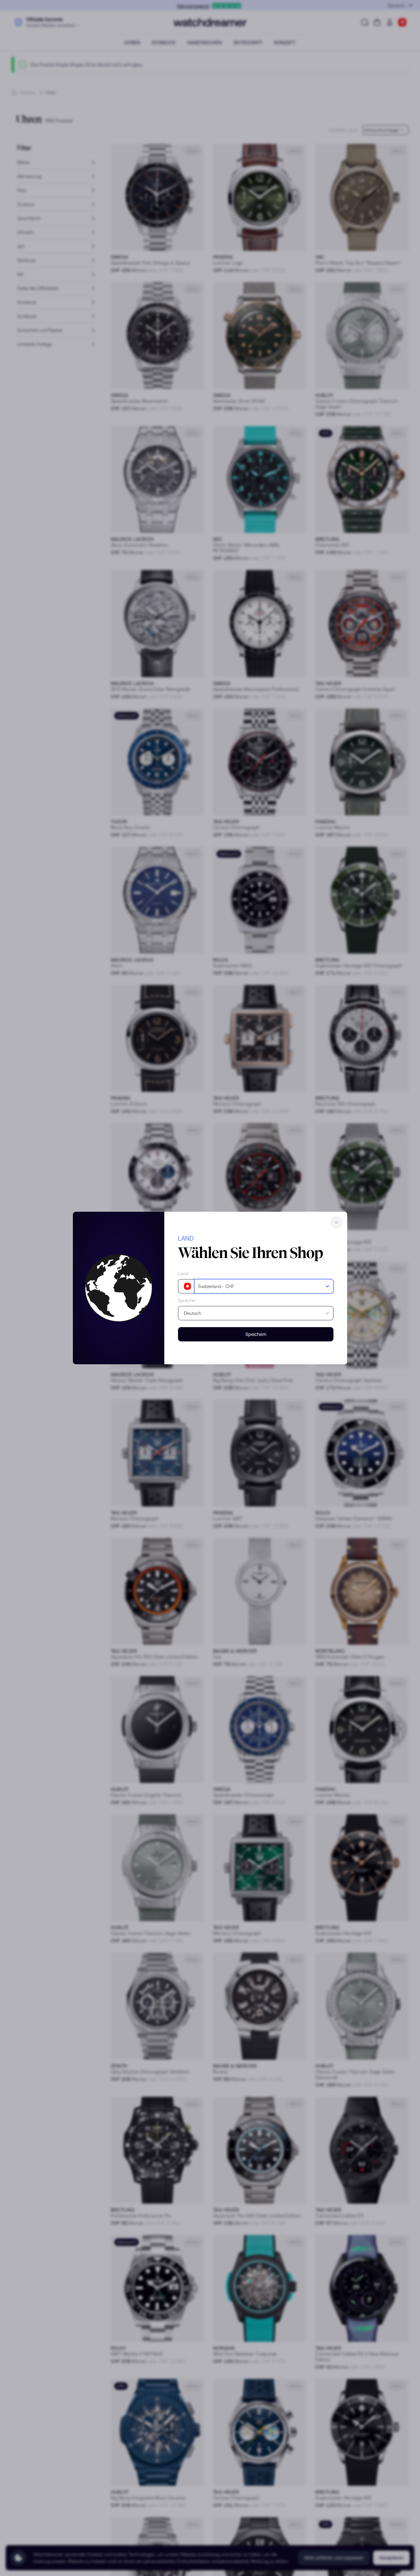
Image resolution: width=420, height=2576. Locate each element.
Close (336, 1223)
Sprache (187, 1300)
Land (183, 1273)
